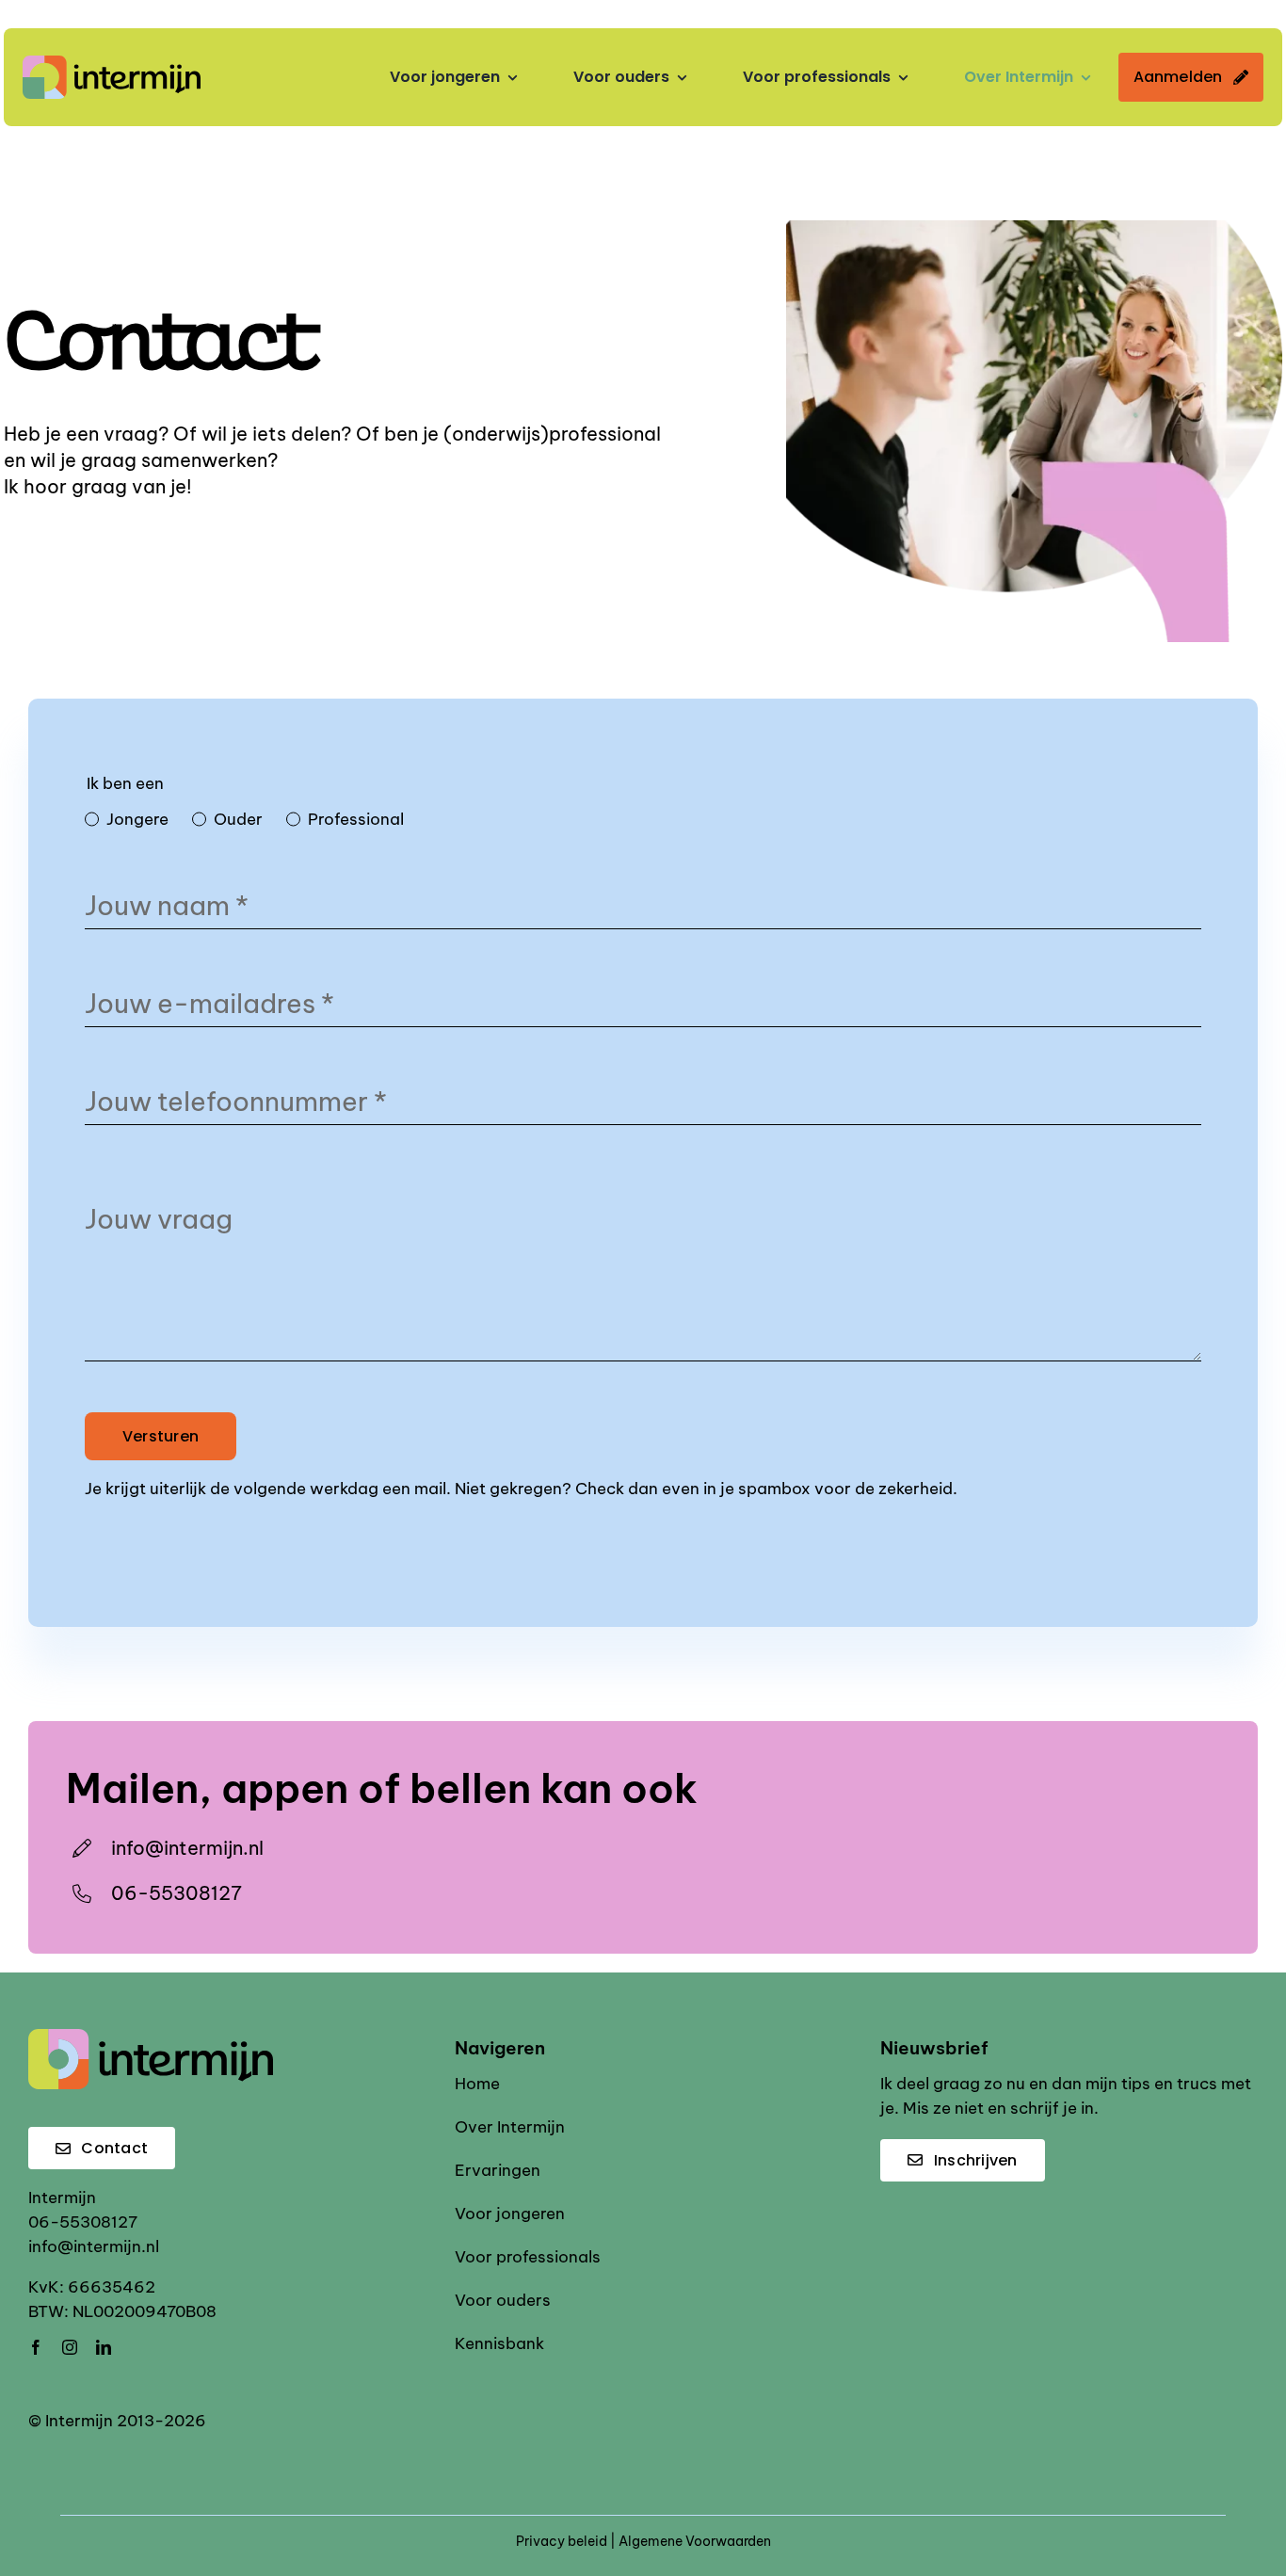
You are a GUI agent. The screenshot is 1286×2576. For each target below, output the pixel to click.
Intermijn (62, 2198)
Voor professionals (528, 2257)
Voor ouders (503, 2300)
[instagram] (70, 2347)
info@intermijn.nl (94, 2246)
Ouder (238, 819)
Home (477, 2084)
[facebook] (36, 2347)
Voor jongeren (510, 2214)
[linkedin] (104, 2347)
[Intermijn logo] (112, 63)
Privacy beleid (562, 2541)
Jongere (137, 819)
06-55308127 (177, 1893)
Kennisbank (499, 2343)
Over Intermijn (510, 2127)
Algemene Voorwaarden (695, 2541)
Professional (356, 819)
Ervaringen (498, 2170)
